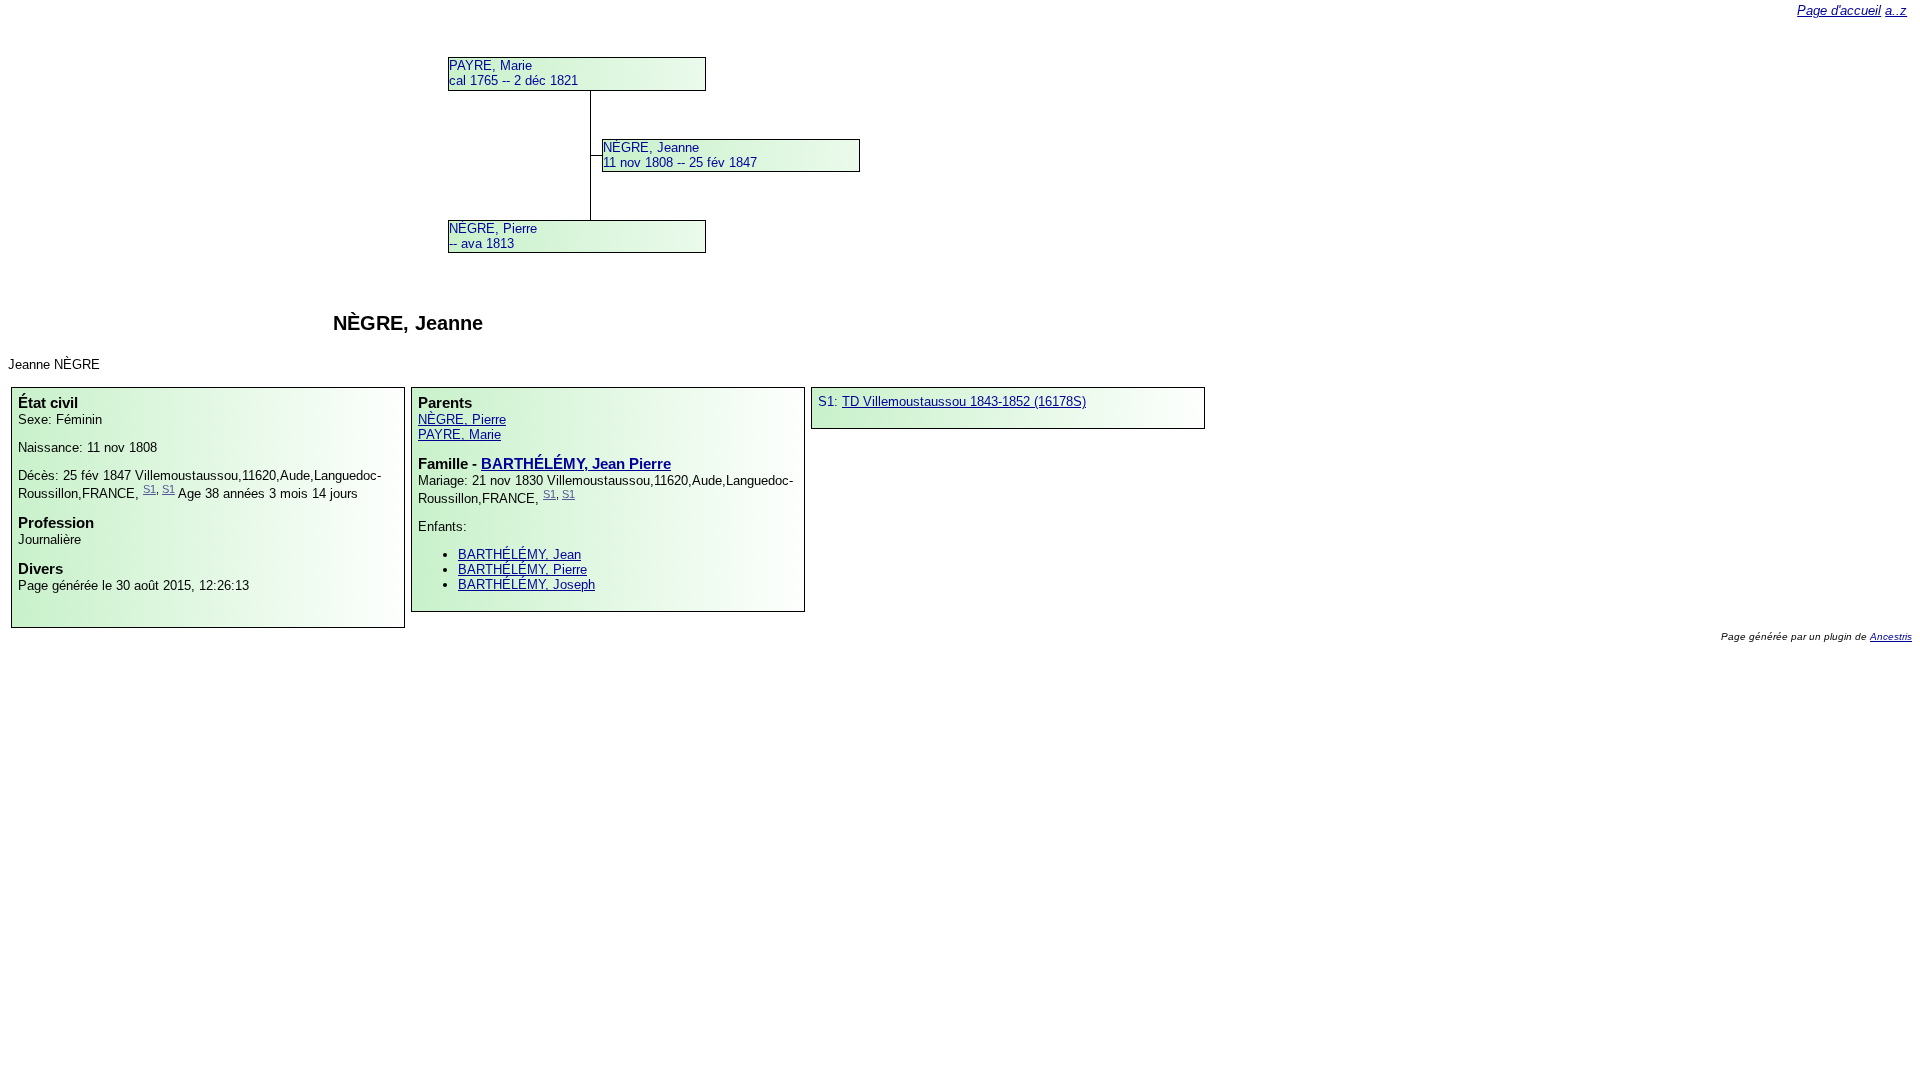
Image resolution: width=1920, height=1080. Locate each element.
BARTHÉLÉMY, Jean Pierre (576, 463)
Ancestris (1891, 636)
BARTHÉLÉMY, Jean (519, 554)
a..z (1896, 10)
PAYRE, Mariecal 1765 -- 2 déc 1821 (513, 73)
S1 (149, 489)
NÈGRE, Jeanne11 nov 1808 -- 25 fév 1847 (680, 155)
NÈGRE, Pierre (462, 419)
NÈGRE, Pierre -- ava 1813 (493, 236)
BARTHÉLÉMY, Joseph (526, 584)
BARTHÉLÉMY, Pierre (522, 569)
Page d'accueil (1839, 10)
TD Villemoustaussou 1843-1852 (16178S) (964, 401)
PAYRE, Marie (459, 434)
